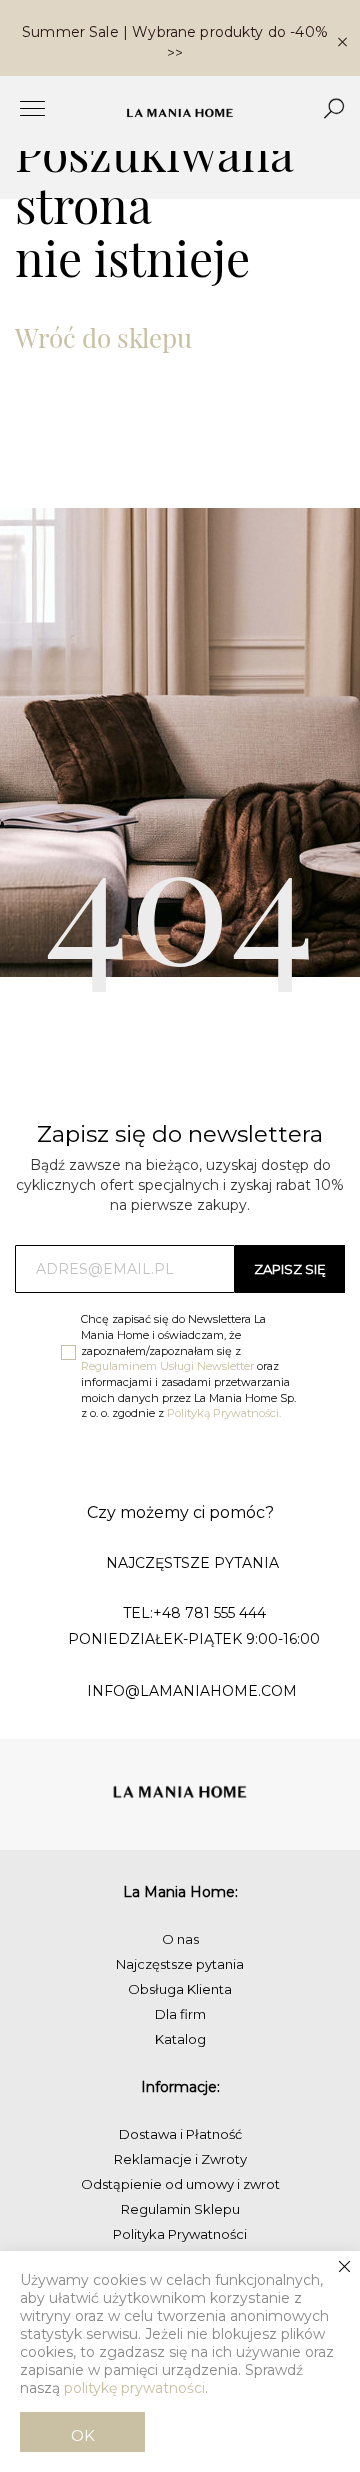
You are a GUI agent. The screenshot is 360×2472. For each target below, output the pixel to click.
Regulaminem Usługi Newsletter (167, 1366)
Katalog (180, 2039)
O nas (180, 1939)
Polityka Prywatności (180, 2234)
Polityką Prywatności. (224, 1413)
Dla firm (180, 2014)
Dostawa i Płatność (180, 2134)
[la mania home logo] (180, 113)
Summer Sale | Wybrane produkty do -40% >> (175, 42)
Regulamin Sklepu (180, 2209)
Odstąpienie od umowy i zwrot (180, 2184)
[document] (180, 2361)
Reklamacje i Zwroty (180, 2159)
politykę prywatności (134, 2388)
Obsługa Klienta (180, 1989)
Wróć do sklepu (103, 337)
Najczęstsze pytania (180, 1964)
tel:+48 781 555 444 (194, 1613)
